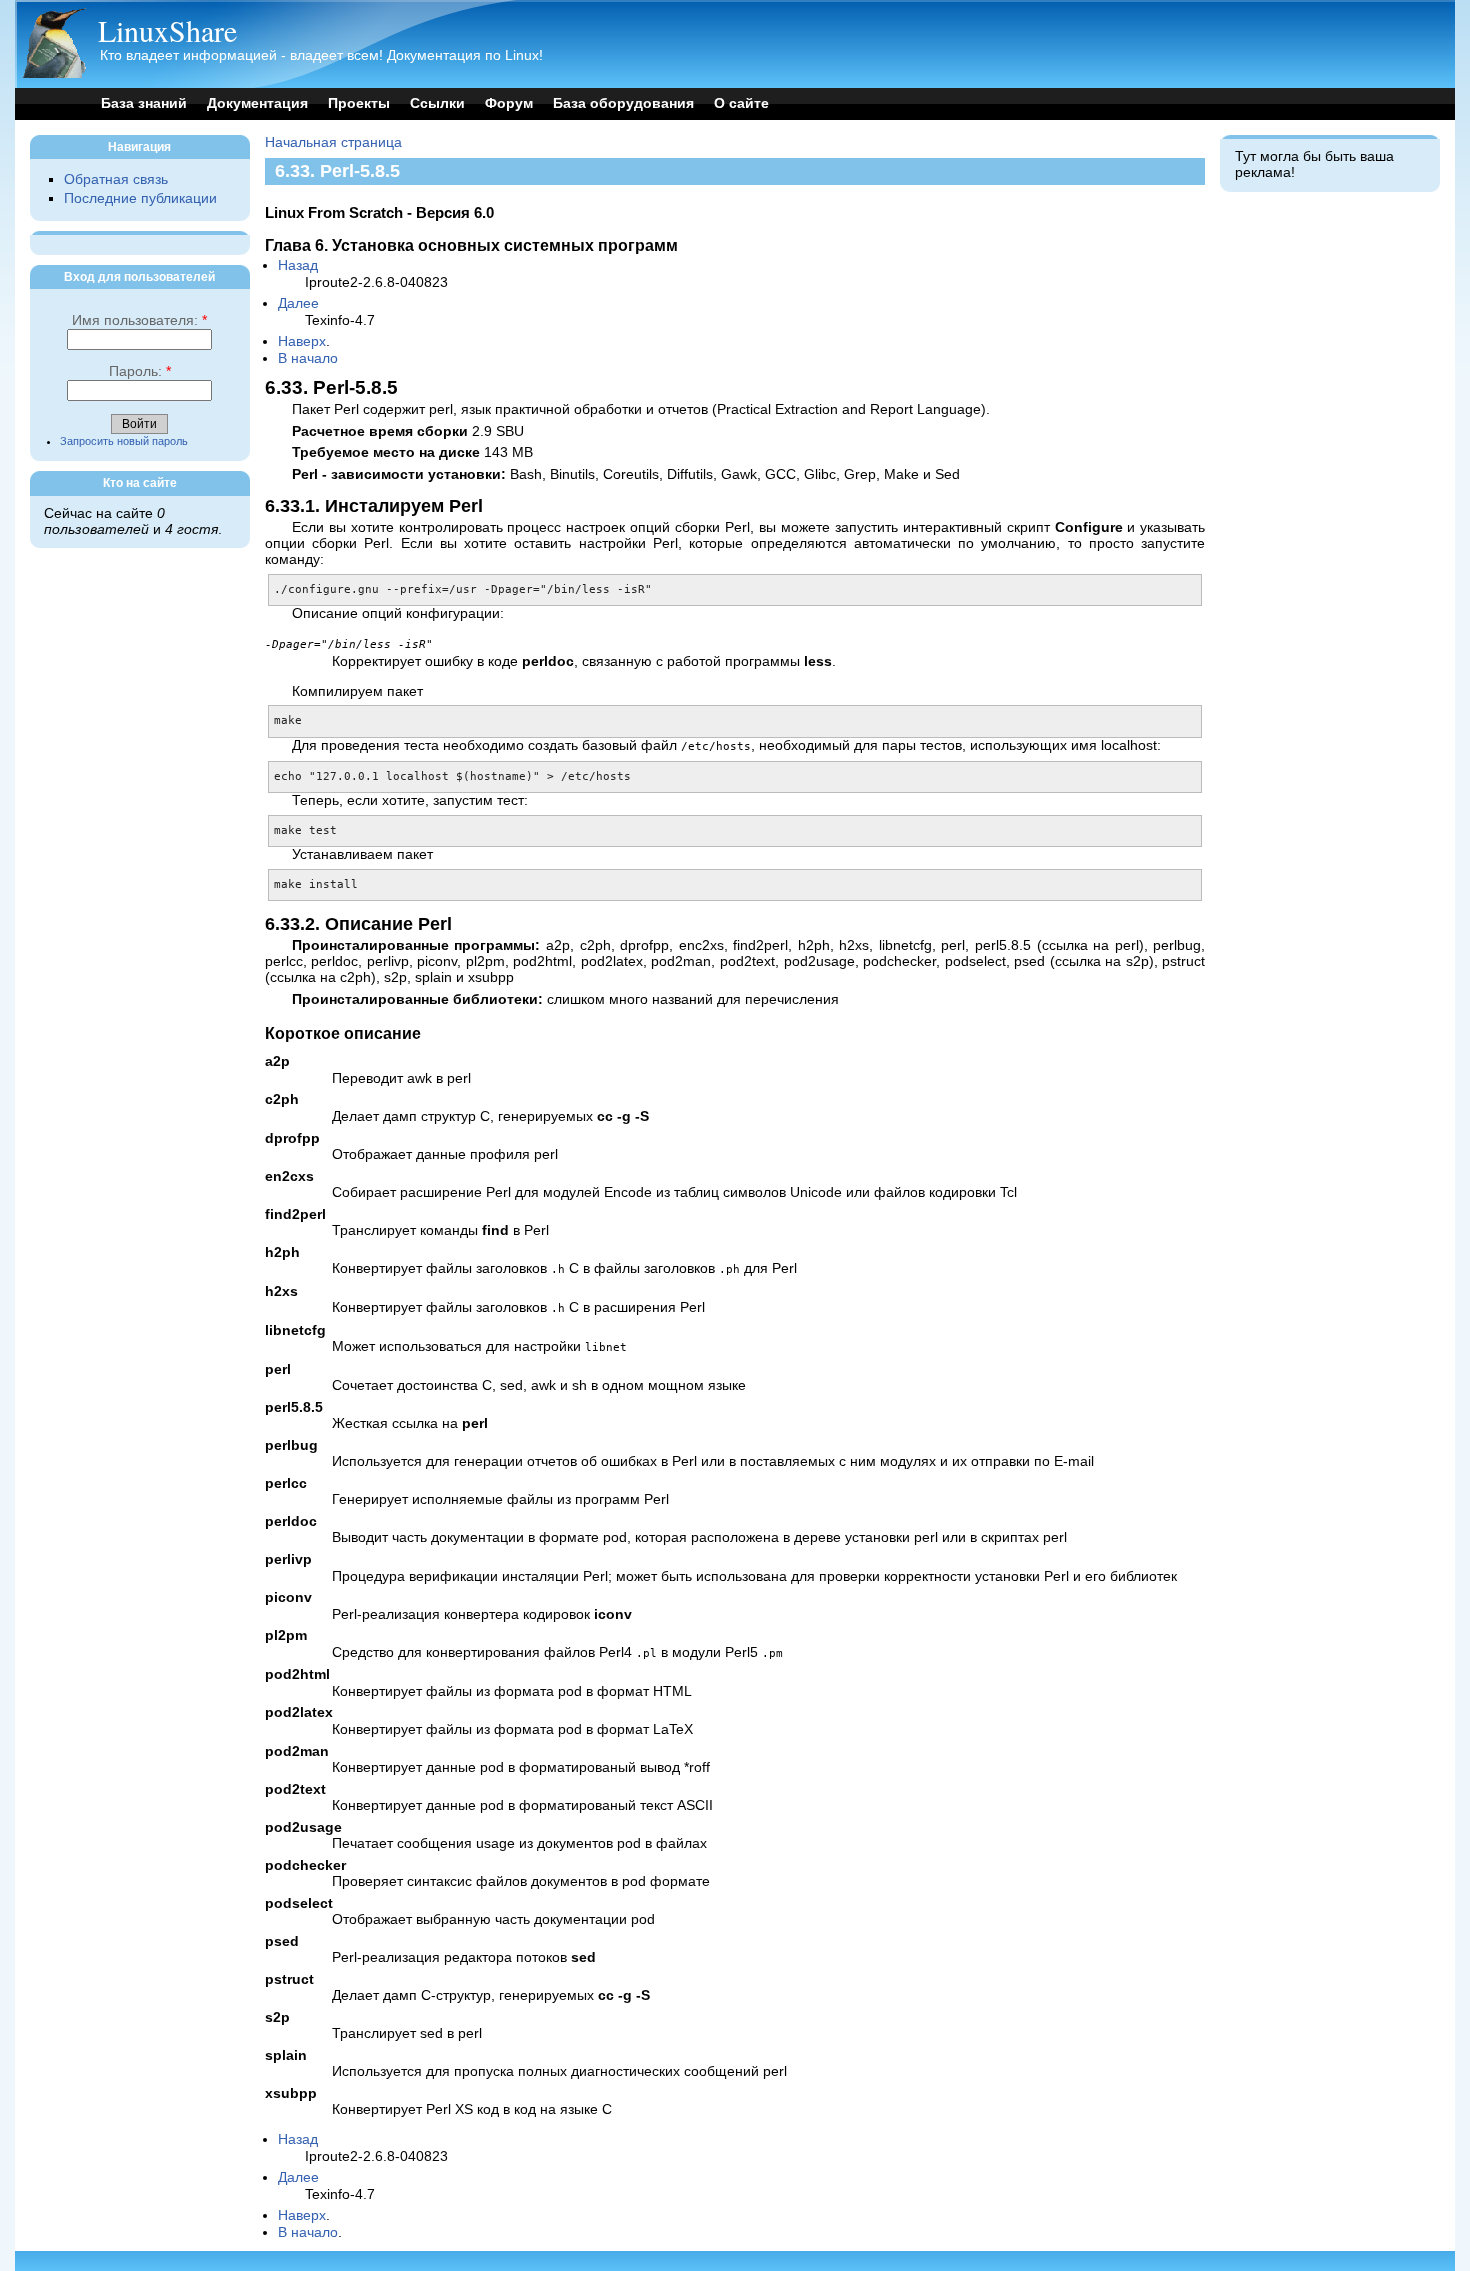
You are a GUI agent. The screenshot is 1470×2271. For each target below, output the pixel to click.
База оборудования (623, 103)
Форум (509, 103)
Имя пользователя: (139, 320)
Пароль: (140, 371)
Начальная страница (333, 142)
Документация (257, 103)
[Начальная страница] (54, 73)
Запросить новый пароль (124, 441)
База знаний (144, 103)
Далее (298, 303)
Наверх (302, 341)
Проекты (359, 103)
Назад (298, 265)
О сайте (741, 103)
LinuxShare (167, 30)
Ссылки (437, 103)
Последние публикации (140, 198)
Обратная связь (116, 179)
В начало (308, 358)
